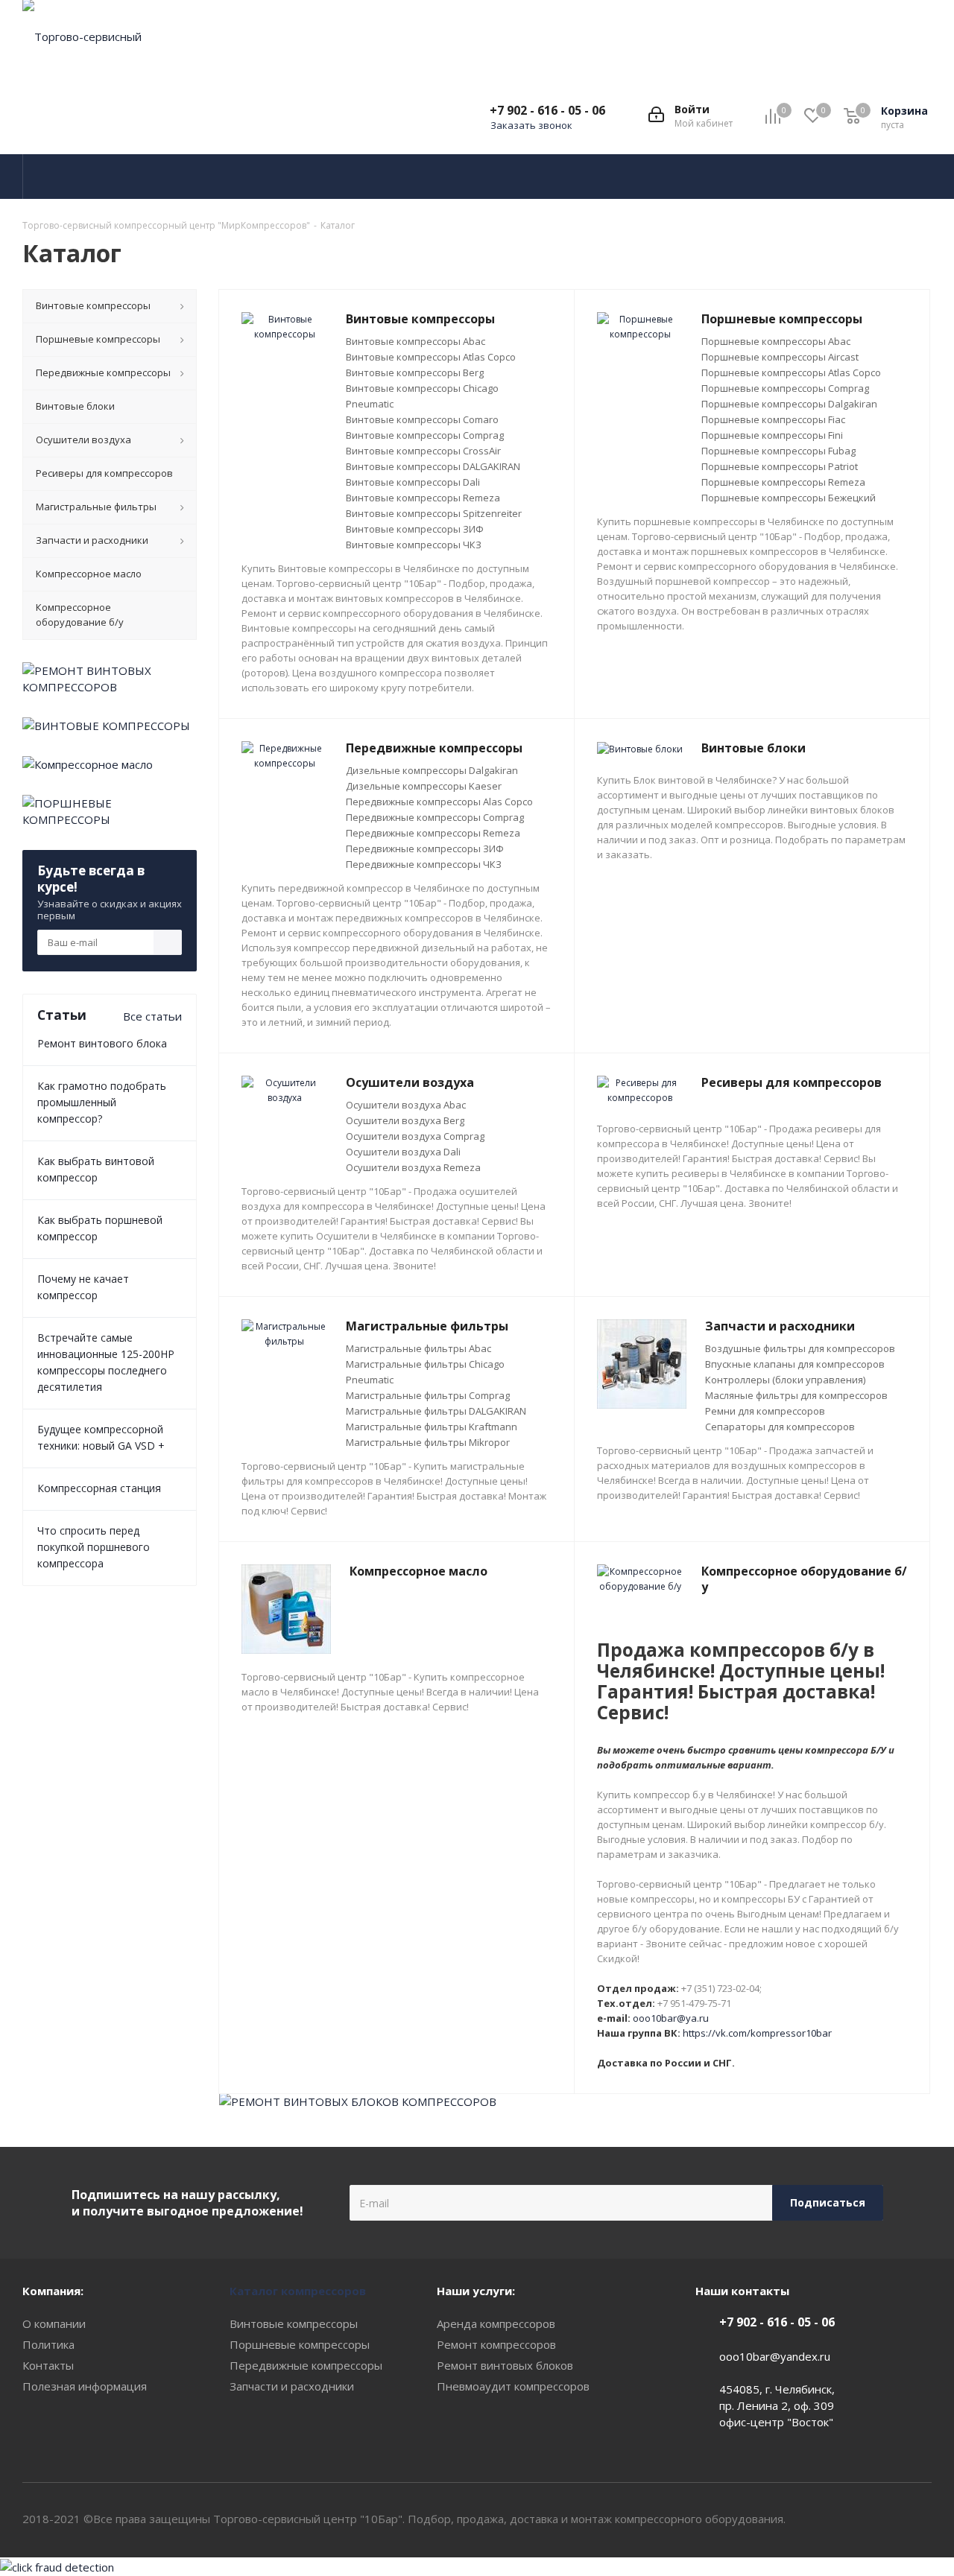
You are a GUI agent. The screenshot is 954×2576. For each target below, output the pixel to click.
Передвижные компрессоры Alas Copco (439, 802)
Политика (48, 2344)
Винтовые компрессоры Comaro (422, 419)
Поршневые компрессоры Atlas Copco (791, 372)
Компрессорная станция (99, 1488)
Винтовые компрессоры (294, 2323)
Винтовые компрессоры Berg (415, 372)
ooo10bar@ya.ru (671, 2018)
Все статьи (152, 1016)
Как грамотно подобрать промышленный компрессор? (102, 1102)
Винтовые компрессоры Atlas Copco (431, 357)
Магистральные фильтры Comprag (428, 1395)
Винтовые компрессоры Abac (416, 341)
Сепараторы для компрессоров (780, 1427)
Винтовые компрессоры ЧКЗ (414, 545)
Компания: (53, 2291)
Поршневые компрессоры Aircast (780, 357)
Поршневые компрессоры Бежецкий (789, 498)
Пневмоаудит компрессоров (513, 2386)
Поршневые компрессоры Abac (776, 341)
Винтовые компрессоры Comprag (425, 435)
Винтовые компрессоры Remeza (423, 498)
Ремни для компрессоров (765, 1411)
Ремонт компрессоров (496, 2344)
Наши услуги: (476, 2291)
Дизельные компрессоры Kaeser (424, 786)
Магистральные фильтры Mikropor (428, 1442)
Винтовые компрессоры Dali (413, 482)
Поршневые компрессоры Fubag (778, 451)
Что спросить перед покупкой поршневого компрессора (94, 1547)
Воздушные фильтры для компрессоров (800, 1348)
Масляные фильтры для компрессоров (796, 1395)
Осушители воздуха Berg (405, 1120)
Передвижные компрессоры (306, 2365)
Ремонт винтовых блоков (505, 2365)
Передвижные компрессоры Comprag (435, 817)
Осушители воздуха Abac (406, 1105)
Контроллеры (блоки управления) (785, 1380)
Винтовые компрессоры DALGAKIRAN (433, 466)
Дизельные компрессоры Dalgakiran (432, 770)
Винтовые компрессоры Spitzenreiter (434, 513)
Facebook (920, 2519)
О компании (54, 2323)
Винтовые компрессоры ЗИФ (415, 529)
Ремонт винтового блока (102, 1043)
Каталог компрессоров (298, 2291)
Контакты (48, 2365)
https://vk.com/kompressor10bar (757, 2033)
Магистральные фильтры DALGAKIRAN (436, 1411)
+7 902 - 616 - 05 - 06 (547, 110)
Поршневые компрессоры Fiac (773, 419)
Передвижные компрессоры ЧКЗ (424, 864)
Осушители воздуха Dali (403, 1152)
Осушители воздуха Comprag (415, 1136)
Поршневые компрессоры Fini (772, 435)
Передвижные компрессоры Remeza (433, 833)
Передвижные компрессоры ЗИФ (425, 848)
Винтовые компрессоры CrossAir (423, 451)
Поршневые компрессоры (300, 2344)
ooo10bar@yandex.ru (775, 2356)
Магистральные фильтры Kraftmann (432, 1427)
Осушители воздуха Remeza (413, 1167)
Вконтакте (883, 2519)
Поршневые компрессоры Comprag (785, 388)
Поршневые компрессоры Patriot (780, 466)
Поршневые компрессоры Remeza (783, 482)
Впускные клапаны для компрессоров (795, 1364)
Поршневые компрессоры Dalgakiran (789, 404)
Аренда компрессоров (496, 2323)
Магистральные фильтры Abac (418, 1348)
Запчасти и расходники (292, 2386)
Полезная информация (85, 2386)
